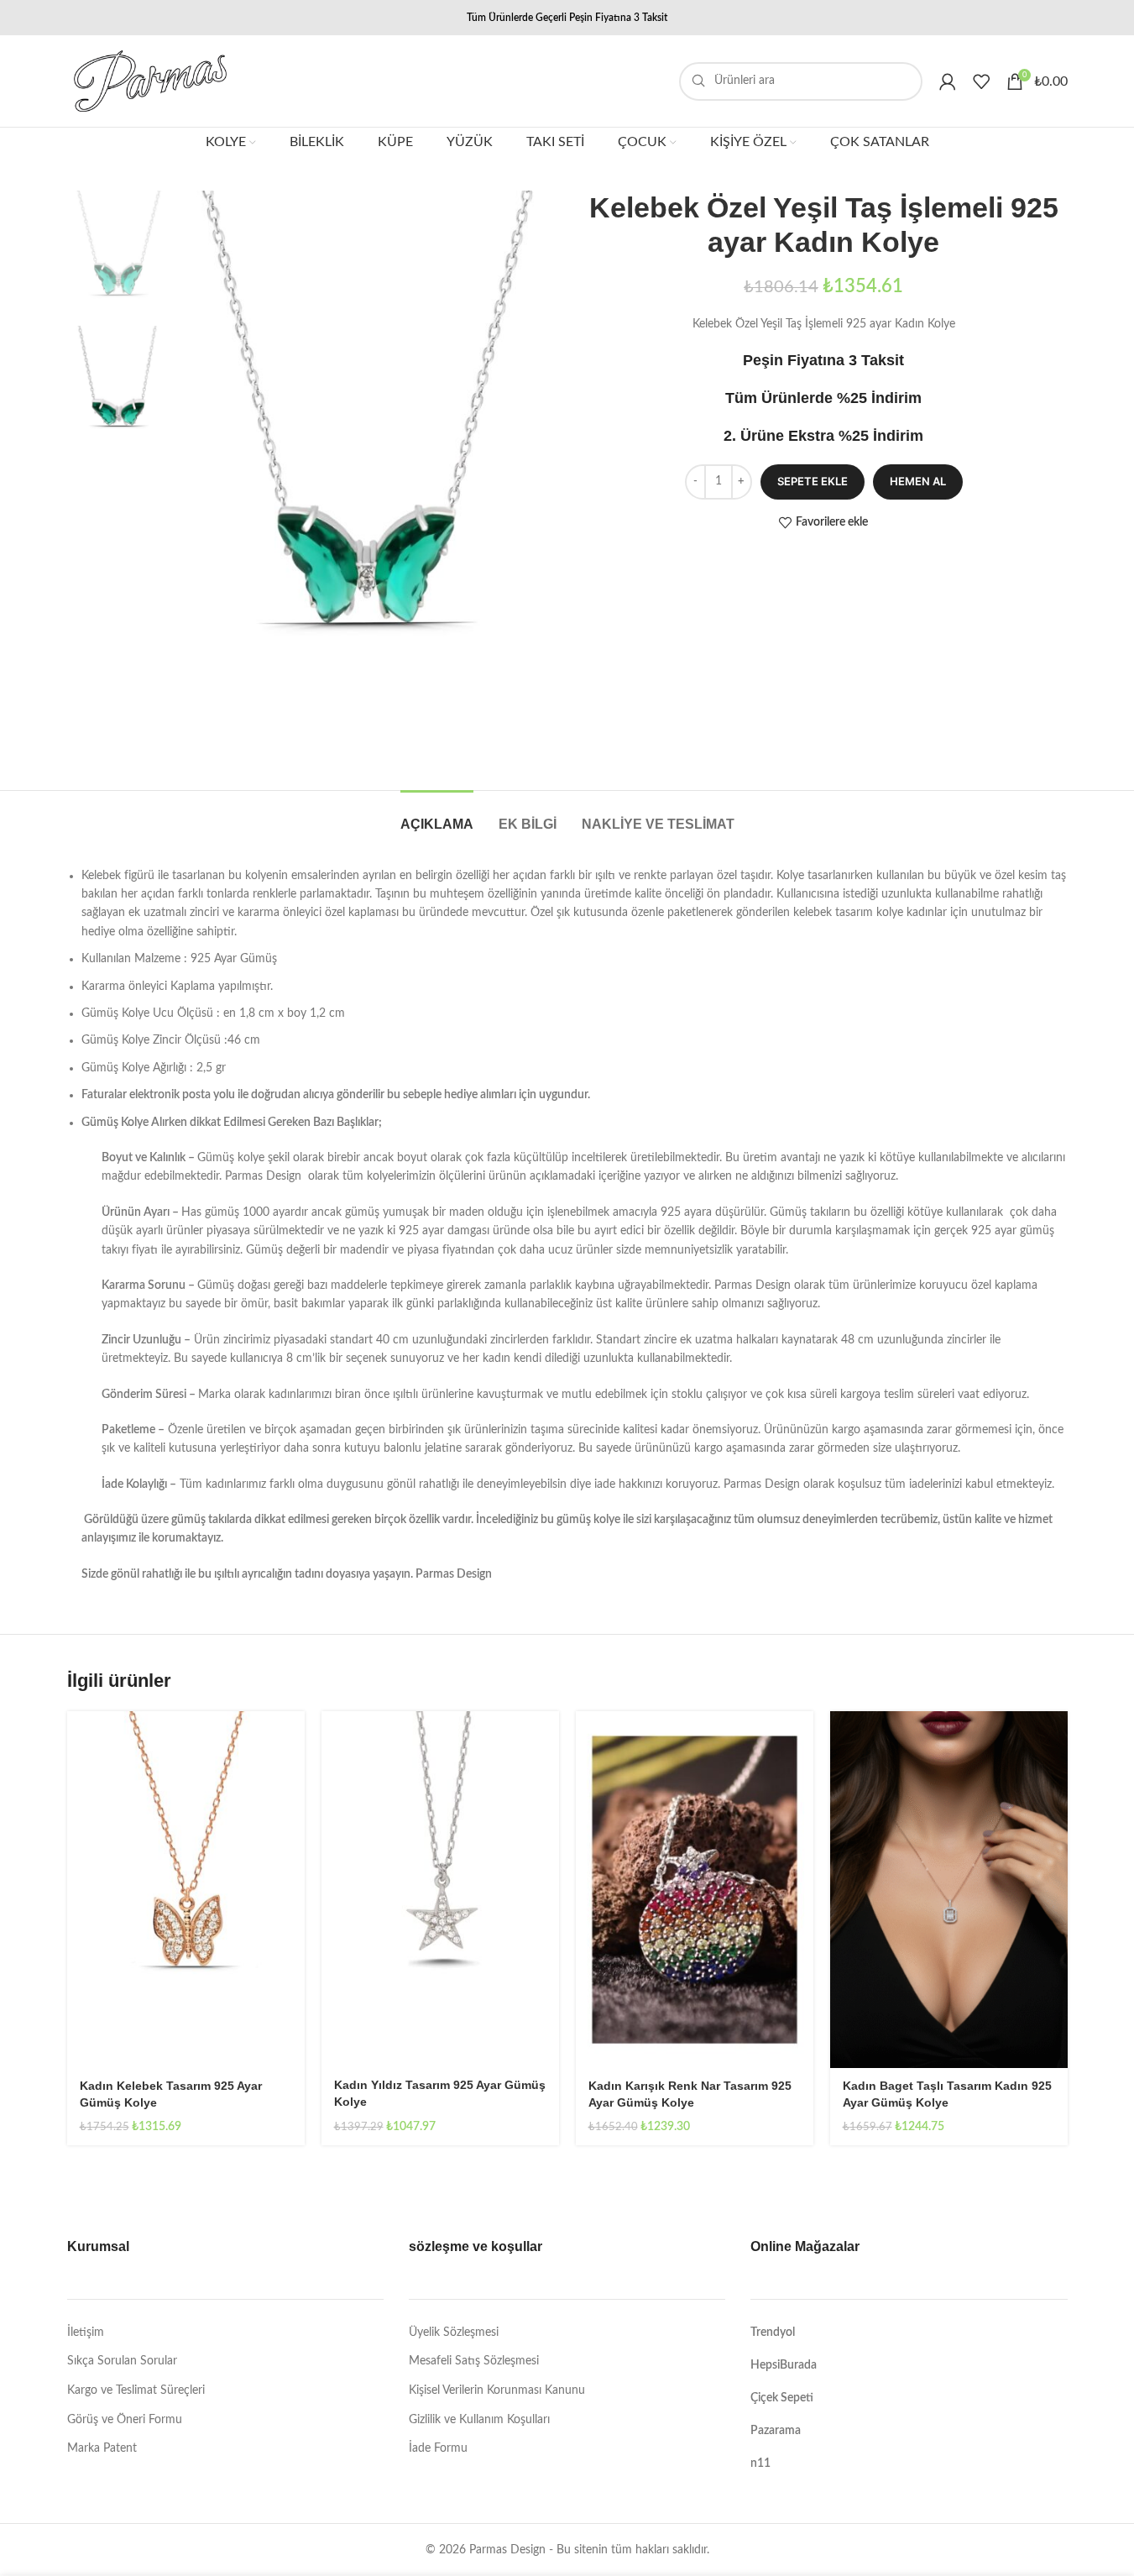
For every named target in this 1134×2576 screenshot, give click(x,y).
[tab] (437, 816)
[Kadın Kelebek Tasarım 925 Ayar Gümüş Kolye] (186, 1890)
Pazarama (776, 2431)
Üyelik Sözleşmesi (454, 2333)
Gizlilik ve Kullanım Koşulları (479, 2420)
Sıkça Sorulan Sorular (122, 2361)
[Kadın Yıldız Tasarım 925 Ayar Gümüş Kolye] (440, 1889)
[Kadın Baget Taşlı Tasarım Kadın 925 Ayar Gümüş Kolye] (949, 1890)
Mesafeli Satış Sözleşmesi (474, 2361)
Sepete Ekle (813, 481)
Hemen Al (918, 481)
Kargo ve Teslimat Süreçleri (136, 2390)
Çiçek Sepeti (782, 2398)
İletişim (86, 2333)
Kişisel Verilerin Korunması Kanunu (497, 2390)
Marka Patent (102, 2448)
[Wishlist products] (981, 81)
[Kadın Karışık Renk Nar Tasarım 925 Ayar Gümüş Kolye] (695, 1890)
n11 (760, 2463)
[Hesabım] (948, 81)
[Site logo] (150, 81)
